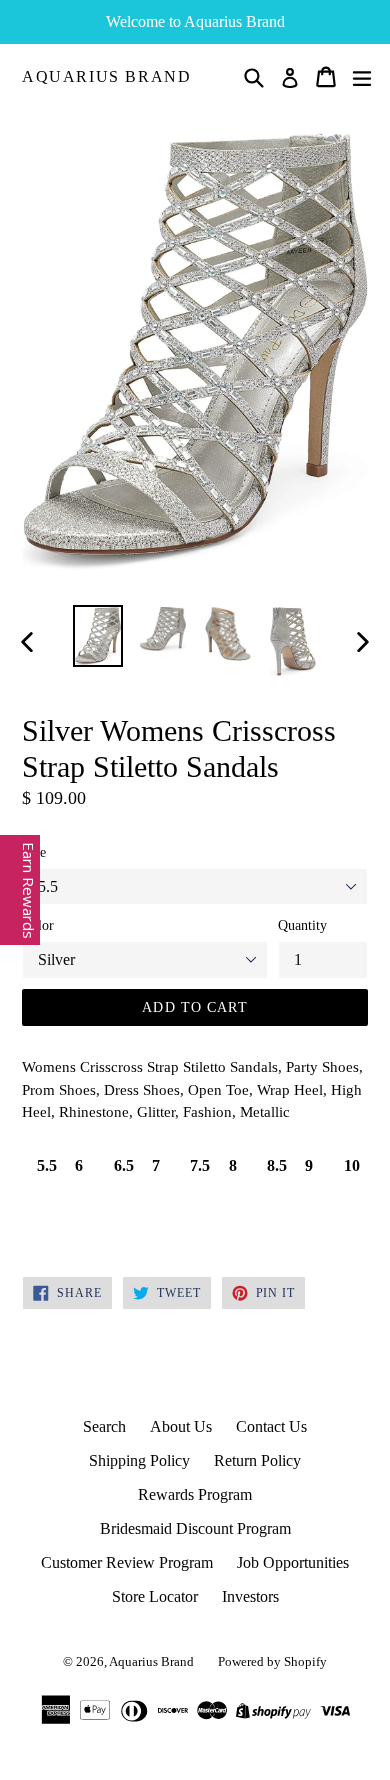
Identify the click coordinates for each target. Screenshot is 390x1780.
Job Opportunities (293, 1562)
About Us (181, 1426)
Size (34, 852)
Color (38, 925)
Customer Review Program (127, 1562)
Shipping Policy (139, 1460)
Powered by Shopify (272, 1661)
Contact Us (271, 1426)
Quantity (302, 925)
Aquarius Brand (106, 76)
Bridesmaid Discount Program (195, 1528)
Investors (250, 1596)
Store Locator (155, 1596)
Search (104, 1426)
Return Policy (257, 1460)
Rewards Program (195, 1494)
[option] (97, 636)
